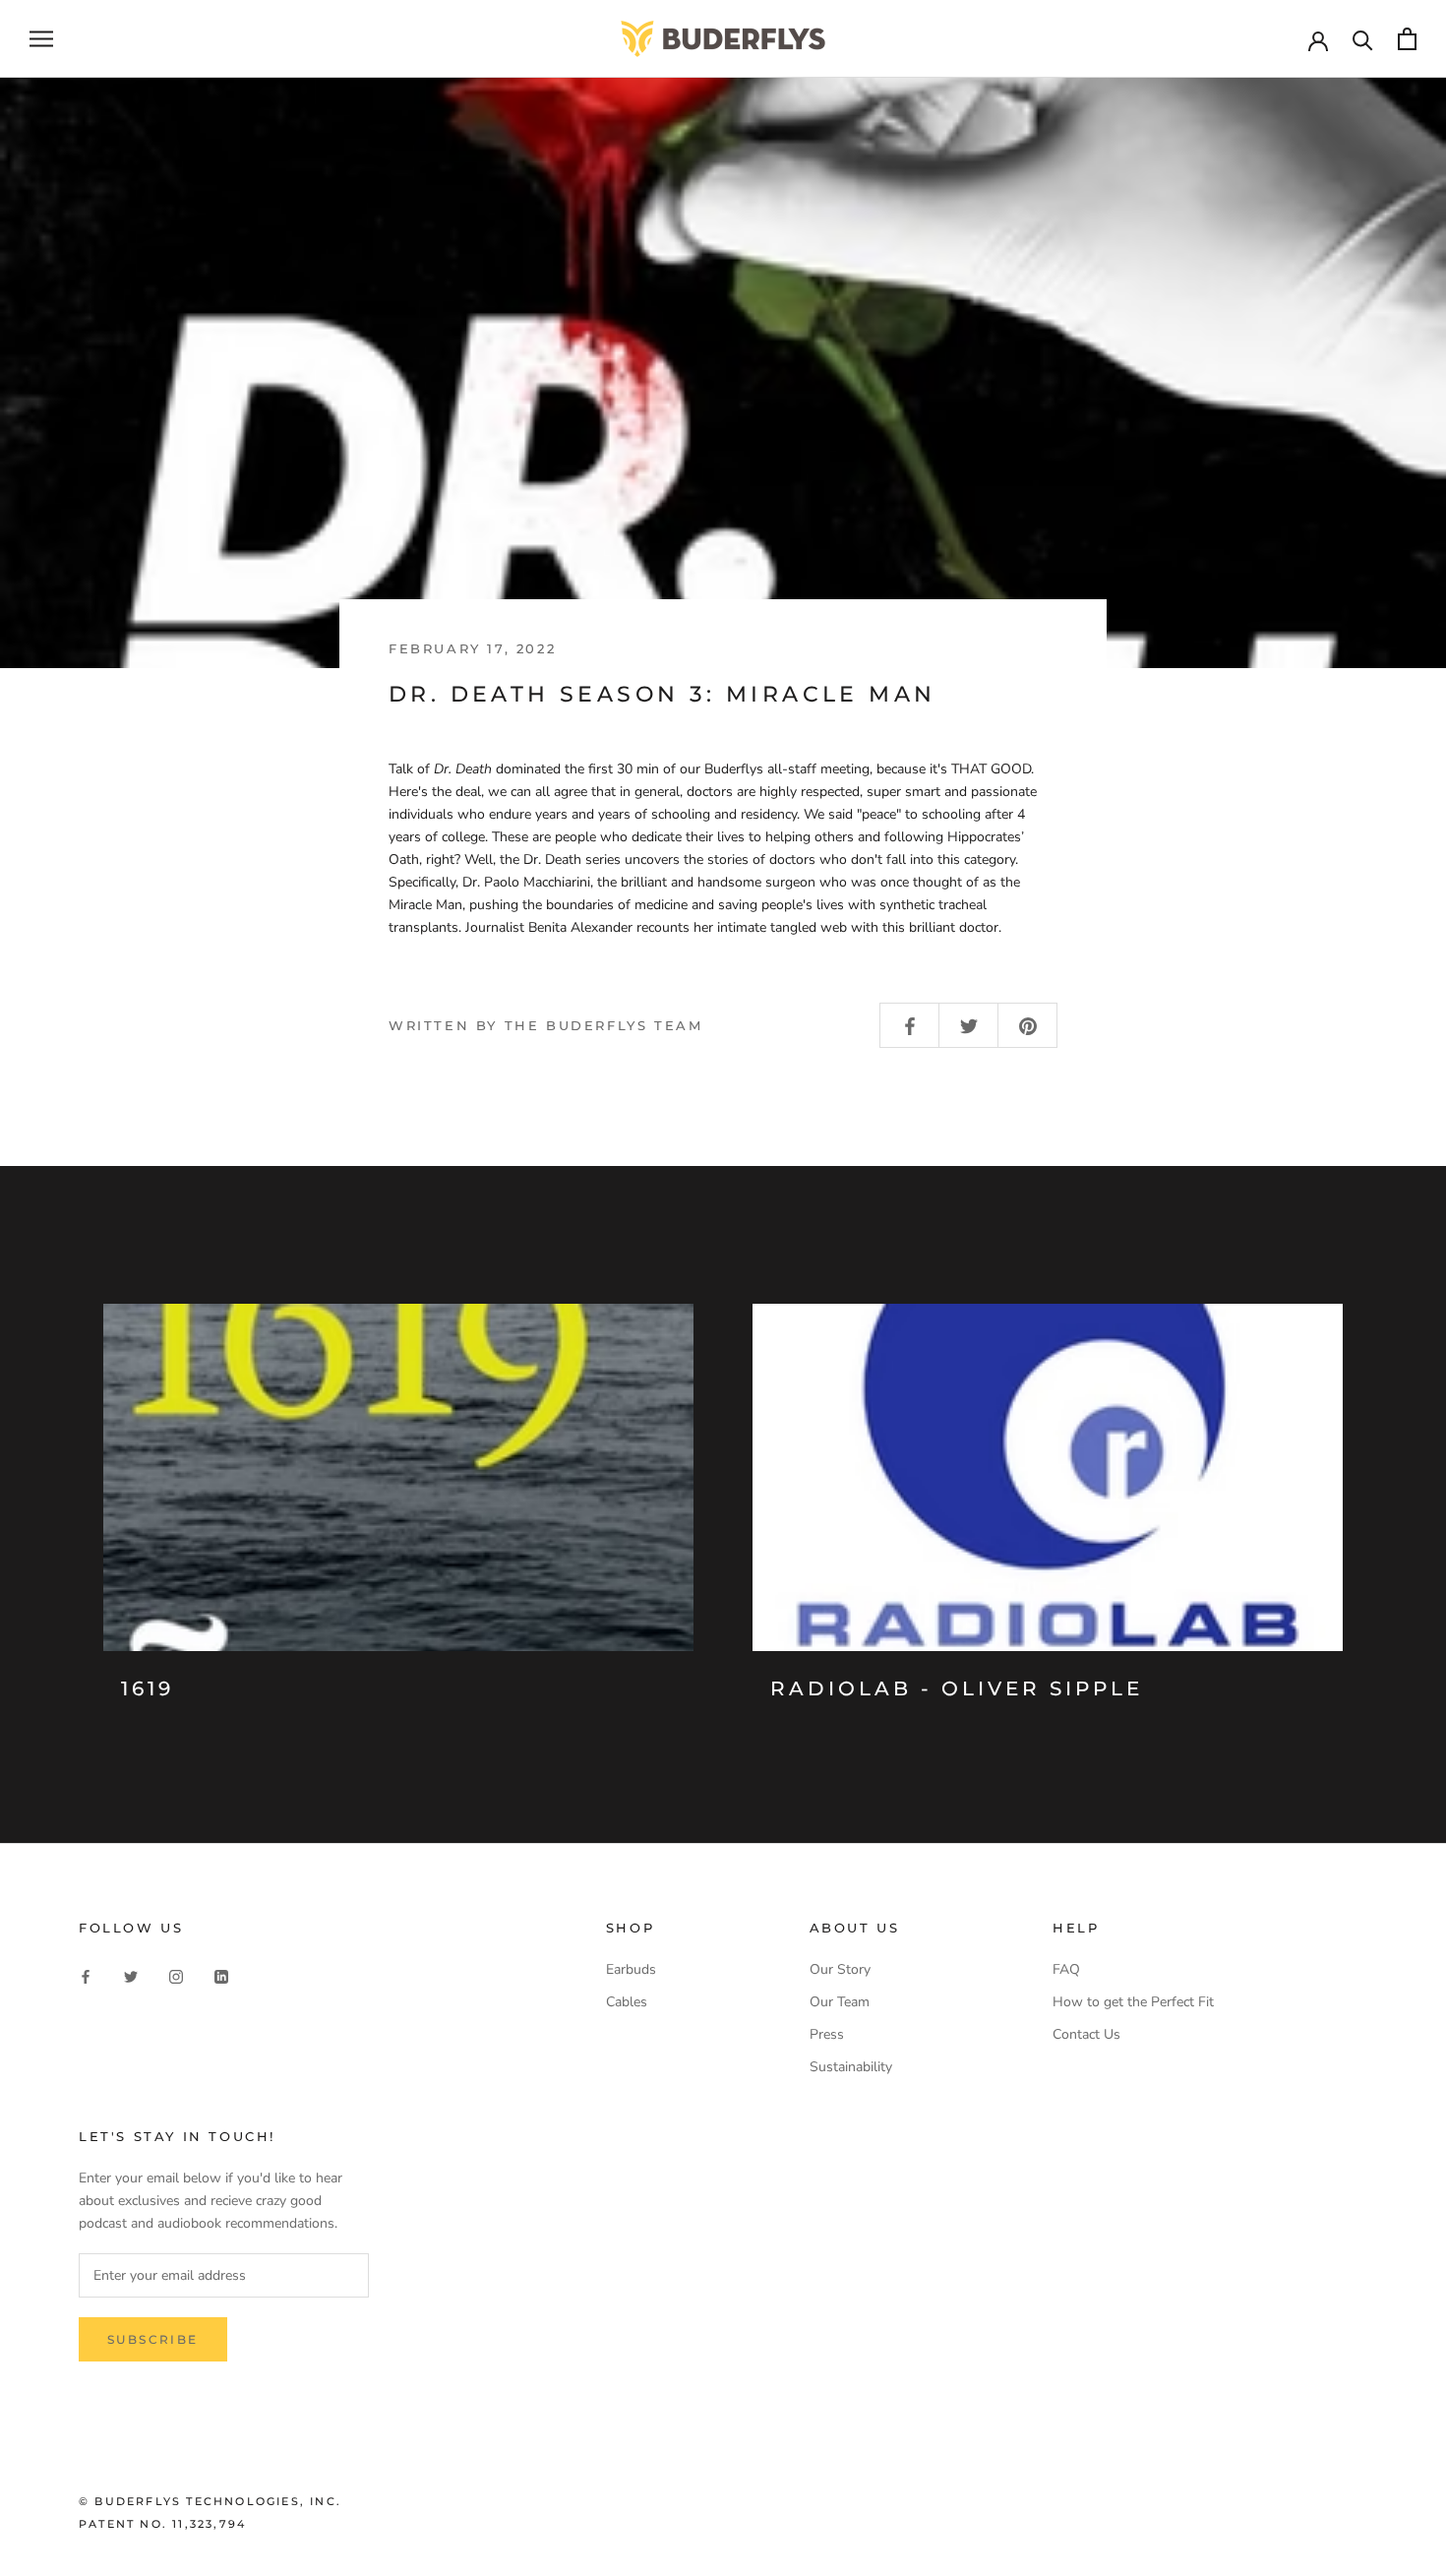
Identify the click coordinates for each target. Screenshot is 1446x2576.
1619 (148, 1688)
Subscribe (153, 2339)
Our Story (840, 1969)
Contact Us (1086, 2034)
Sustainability (851, 2067)
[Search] (1363, 39)
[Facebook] (86, 1976)
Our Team (840, 2002)
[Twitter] (131, 1976)
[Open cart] (1407, 39)
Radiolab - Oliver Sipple (957, 1688)
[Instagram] (176, 1976)
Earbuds (631, 1969)
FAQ (1066, 1969)
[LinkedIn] (221, 1976)
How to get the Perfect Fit (1133, 2002)
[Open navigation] (41, 39)
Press (827, 2034)
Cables (627, 2002)
